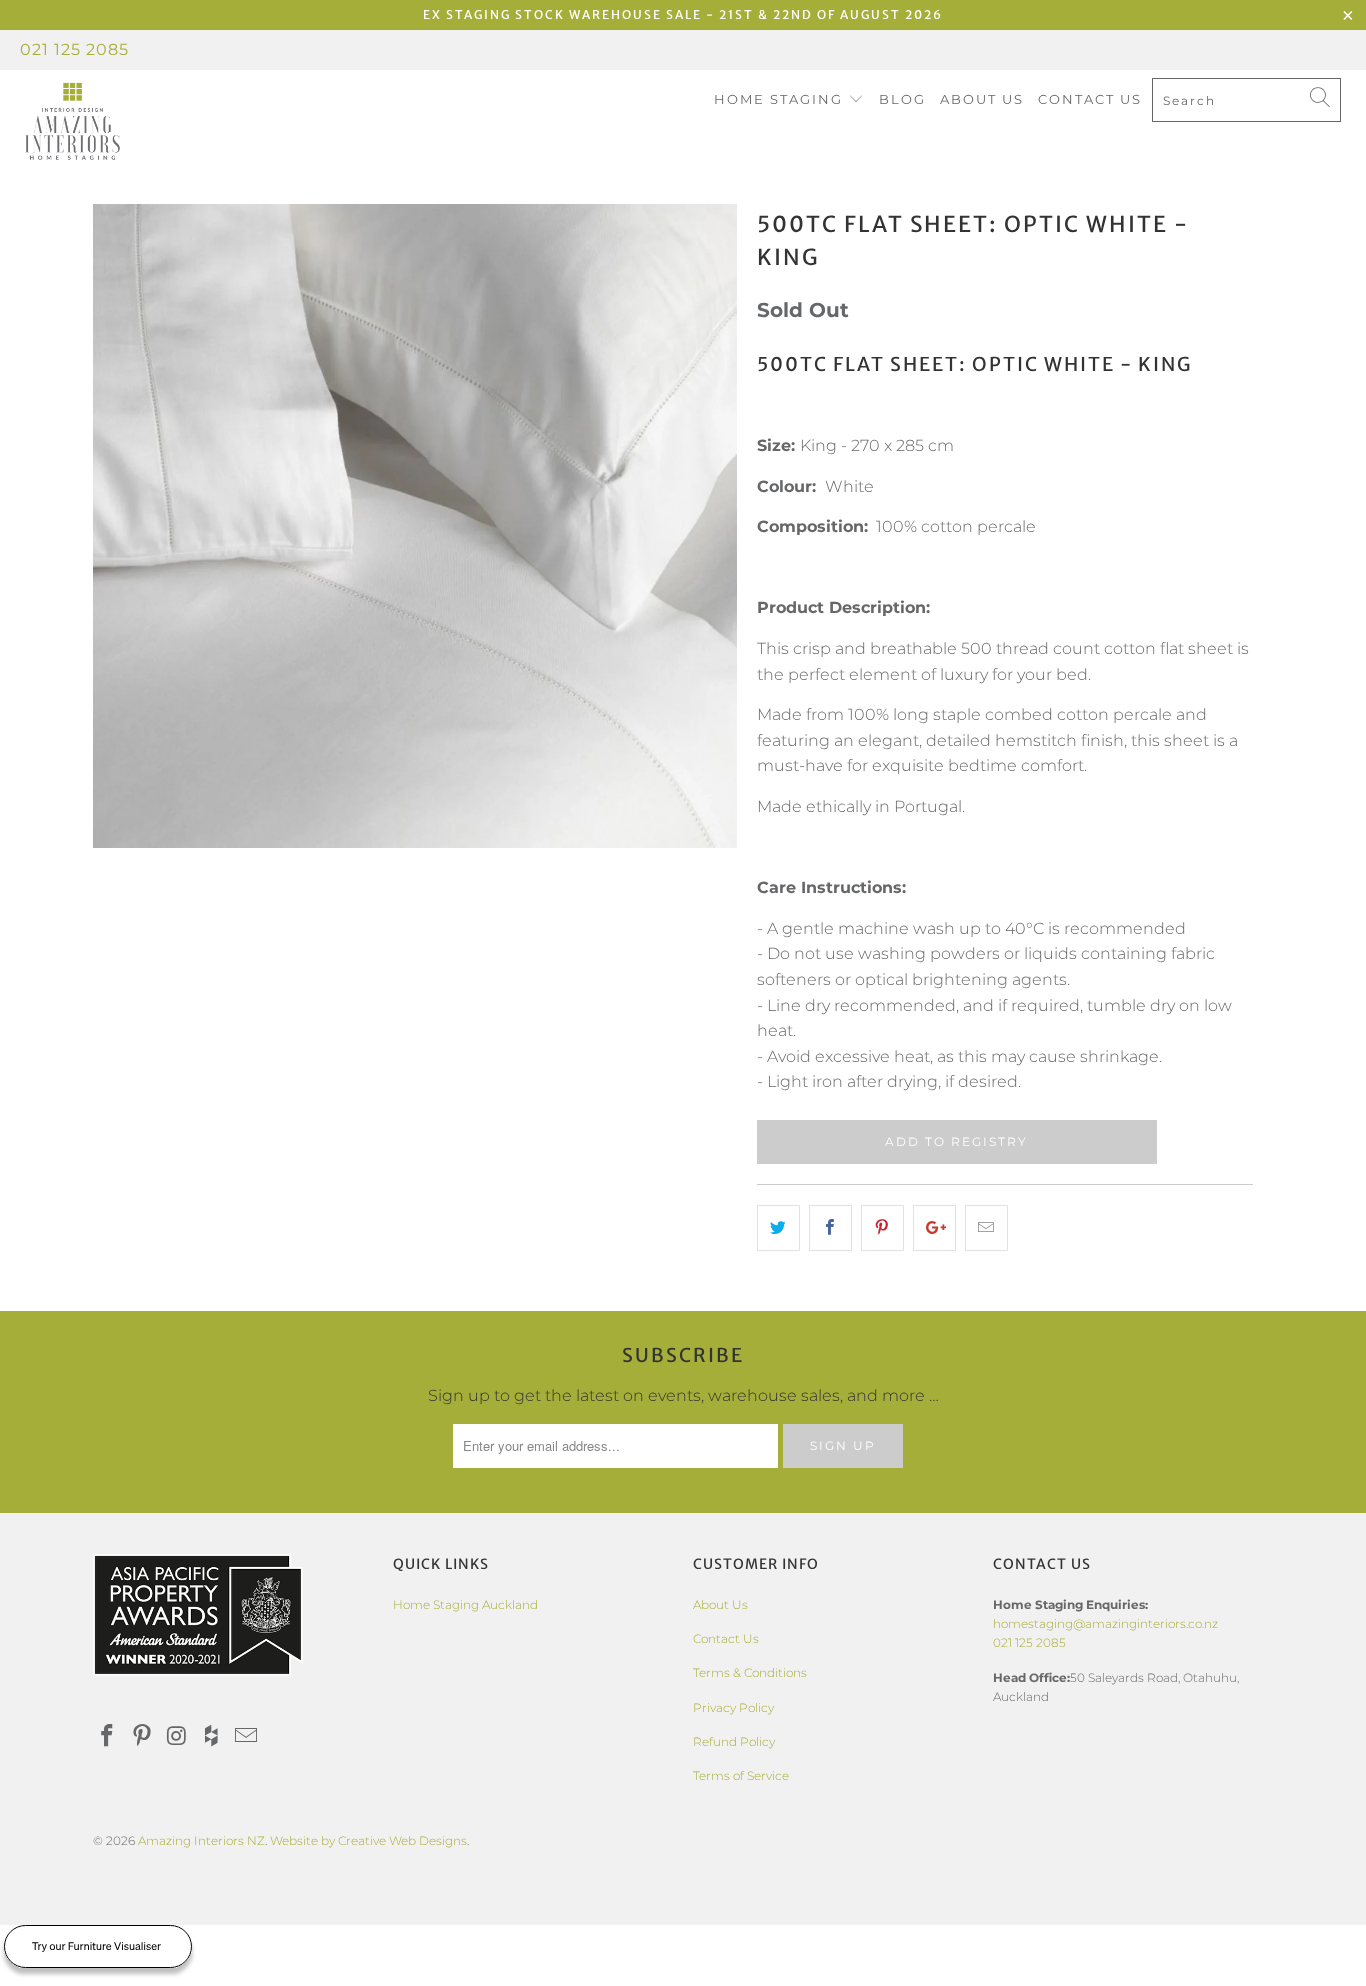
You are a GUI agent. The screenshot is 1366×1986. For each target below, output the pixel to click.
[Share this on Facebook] (830, 1228)
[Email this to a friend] (986, 1228)
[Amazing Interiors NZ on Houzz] (212, 1737)
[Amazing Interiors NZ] (119, 122)
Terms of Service (741, 1775)
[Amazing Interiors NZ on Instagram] (177, 1737)
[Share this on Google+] (934, 1228)
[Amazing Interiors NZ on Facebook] (108, 1737)
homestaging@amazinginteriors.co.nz (1105, 1623)
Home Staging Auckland (465, 1604)
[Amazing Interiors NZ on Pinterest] (143, 1737)
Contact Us (1090, 99)
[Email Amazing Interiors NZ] (247, 1737)
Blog (902, 99)
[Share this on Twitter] (778, 1228)
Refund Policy (734, 1741)
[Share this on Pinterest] (882, 1228)
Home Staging (781, 99)
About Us (982, 99)
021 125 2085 (74, 49)
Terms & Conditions (750, 1672)
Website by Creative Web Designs (368, 1840)
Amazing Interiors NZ (201, 1840)
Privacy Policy (733, 1707)
